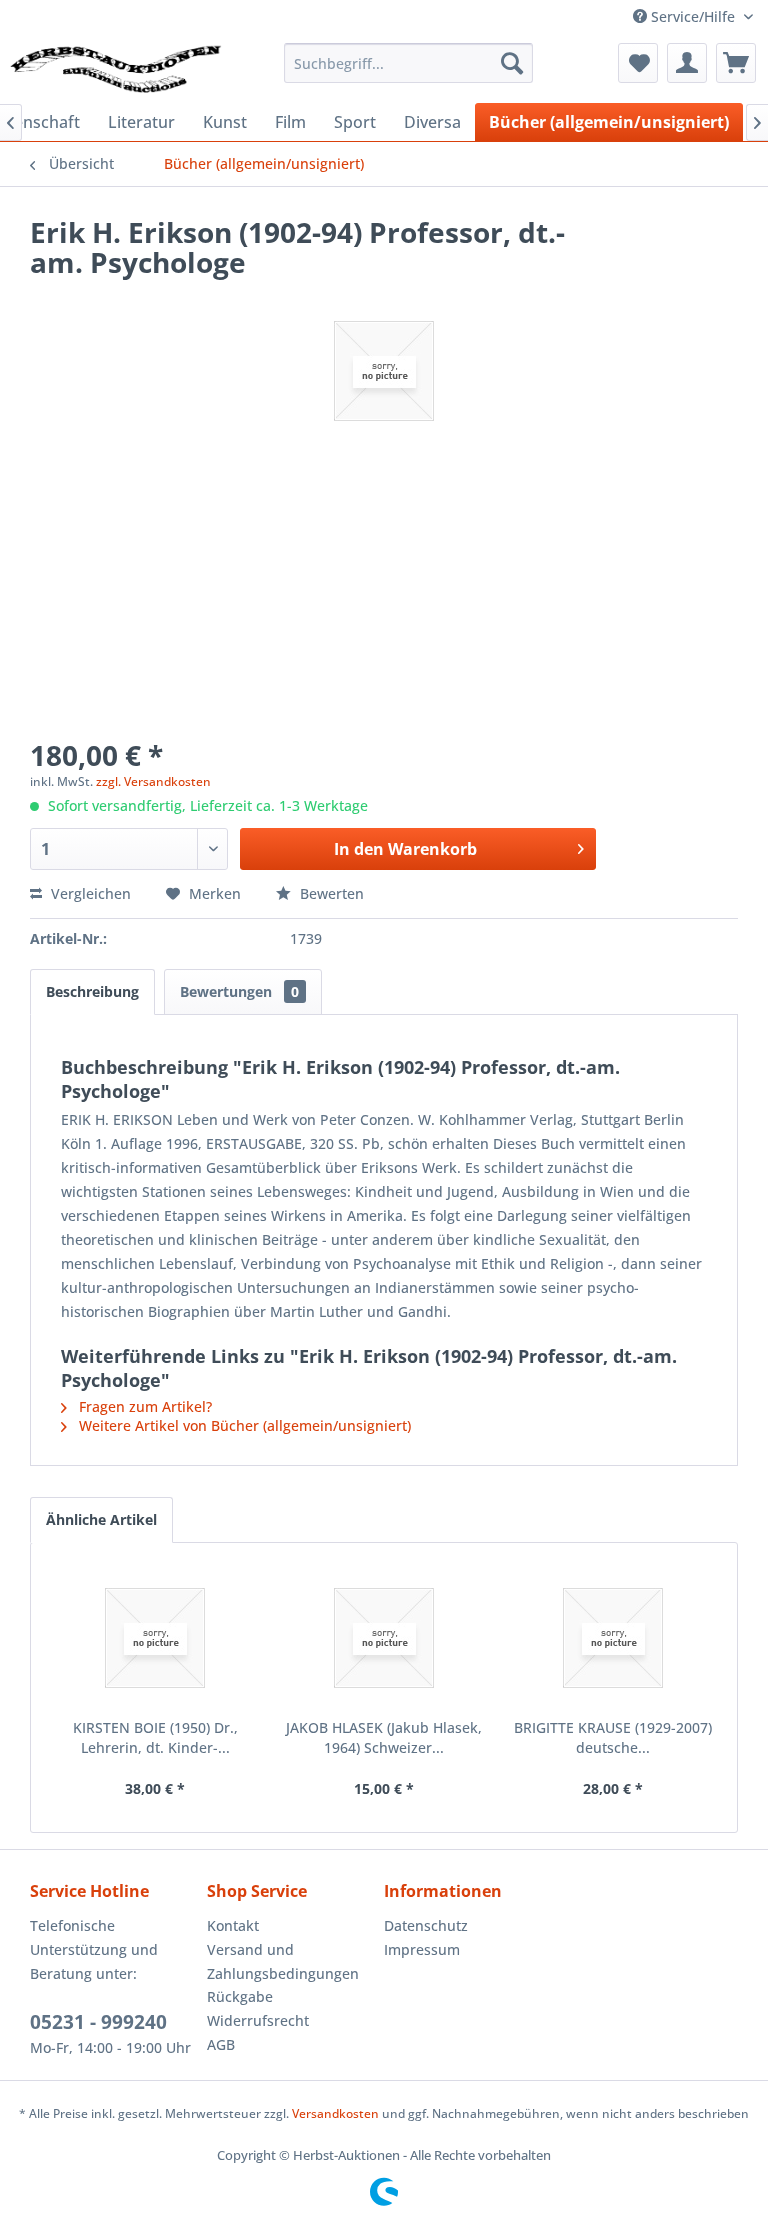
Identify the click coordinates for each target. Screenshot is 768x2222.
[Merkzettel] (638, 63)
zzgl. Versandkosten (153, 781)
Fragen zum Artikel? (143, 1406)
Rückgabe (240, 1996)
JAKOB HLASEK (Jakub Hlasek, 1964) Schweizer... (384, 1737)
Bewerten (330, 893)
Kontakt (233, 1925)
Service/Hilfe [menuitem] (693, 16)
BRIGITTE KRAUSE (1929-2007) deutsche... (613, 1737)
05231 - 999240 (98, 2022)
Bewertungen (239, 991)
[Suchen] (512, 63)
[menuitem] (409, 63)
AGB (221, 2044)
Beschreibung (92, 991)
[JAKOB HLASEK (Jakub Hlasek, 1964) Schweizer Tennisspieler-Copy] (384, 1638)
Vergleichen (89, 893)
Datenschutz (426, 1925)
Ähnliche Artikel (101, 1519)
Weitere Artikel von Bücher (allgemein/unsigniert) (243, 1425)
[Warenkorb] (736, 63)
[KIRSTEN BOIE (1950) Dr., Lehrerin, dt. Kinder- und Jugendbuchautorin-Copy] (155, 1638)
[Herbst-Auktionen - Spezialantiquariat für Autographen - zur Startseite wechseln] (116, 68)
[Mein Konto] (687, 63)
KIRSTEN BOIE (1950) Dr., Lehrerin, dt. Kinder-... (155, 1737)
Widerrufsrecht (258, 2020)
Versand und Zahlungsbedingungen (283, 1961)
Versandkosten (335, 2113)
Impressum (422, 1949)
